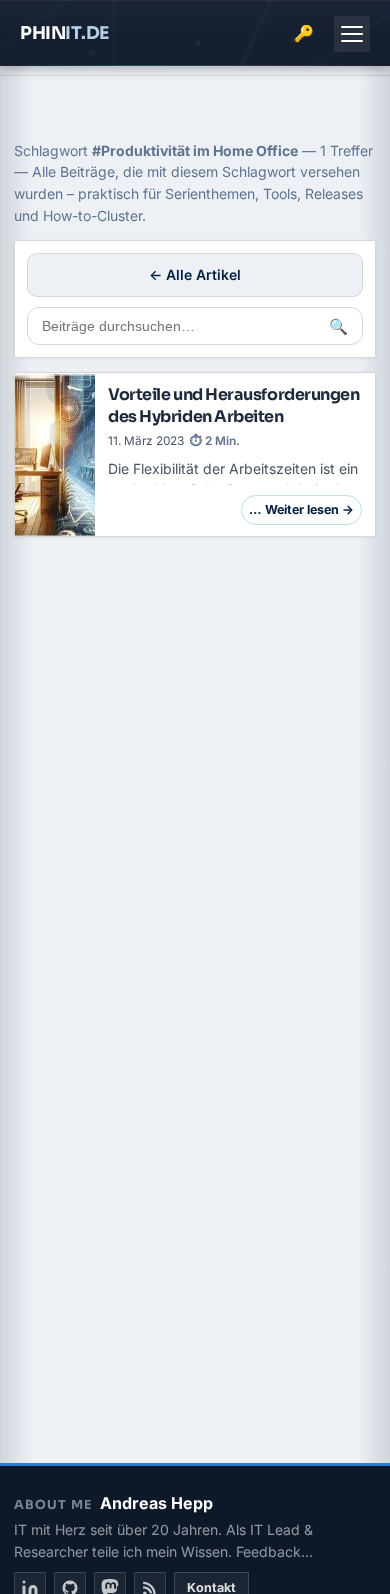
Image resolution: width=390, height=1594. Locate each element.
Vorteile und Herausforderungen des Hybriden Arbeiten (234, 405)
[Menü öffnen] (352, 34)
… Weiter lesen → (301, 509)
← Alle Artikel (195, 274)
